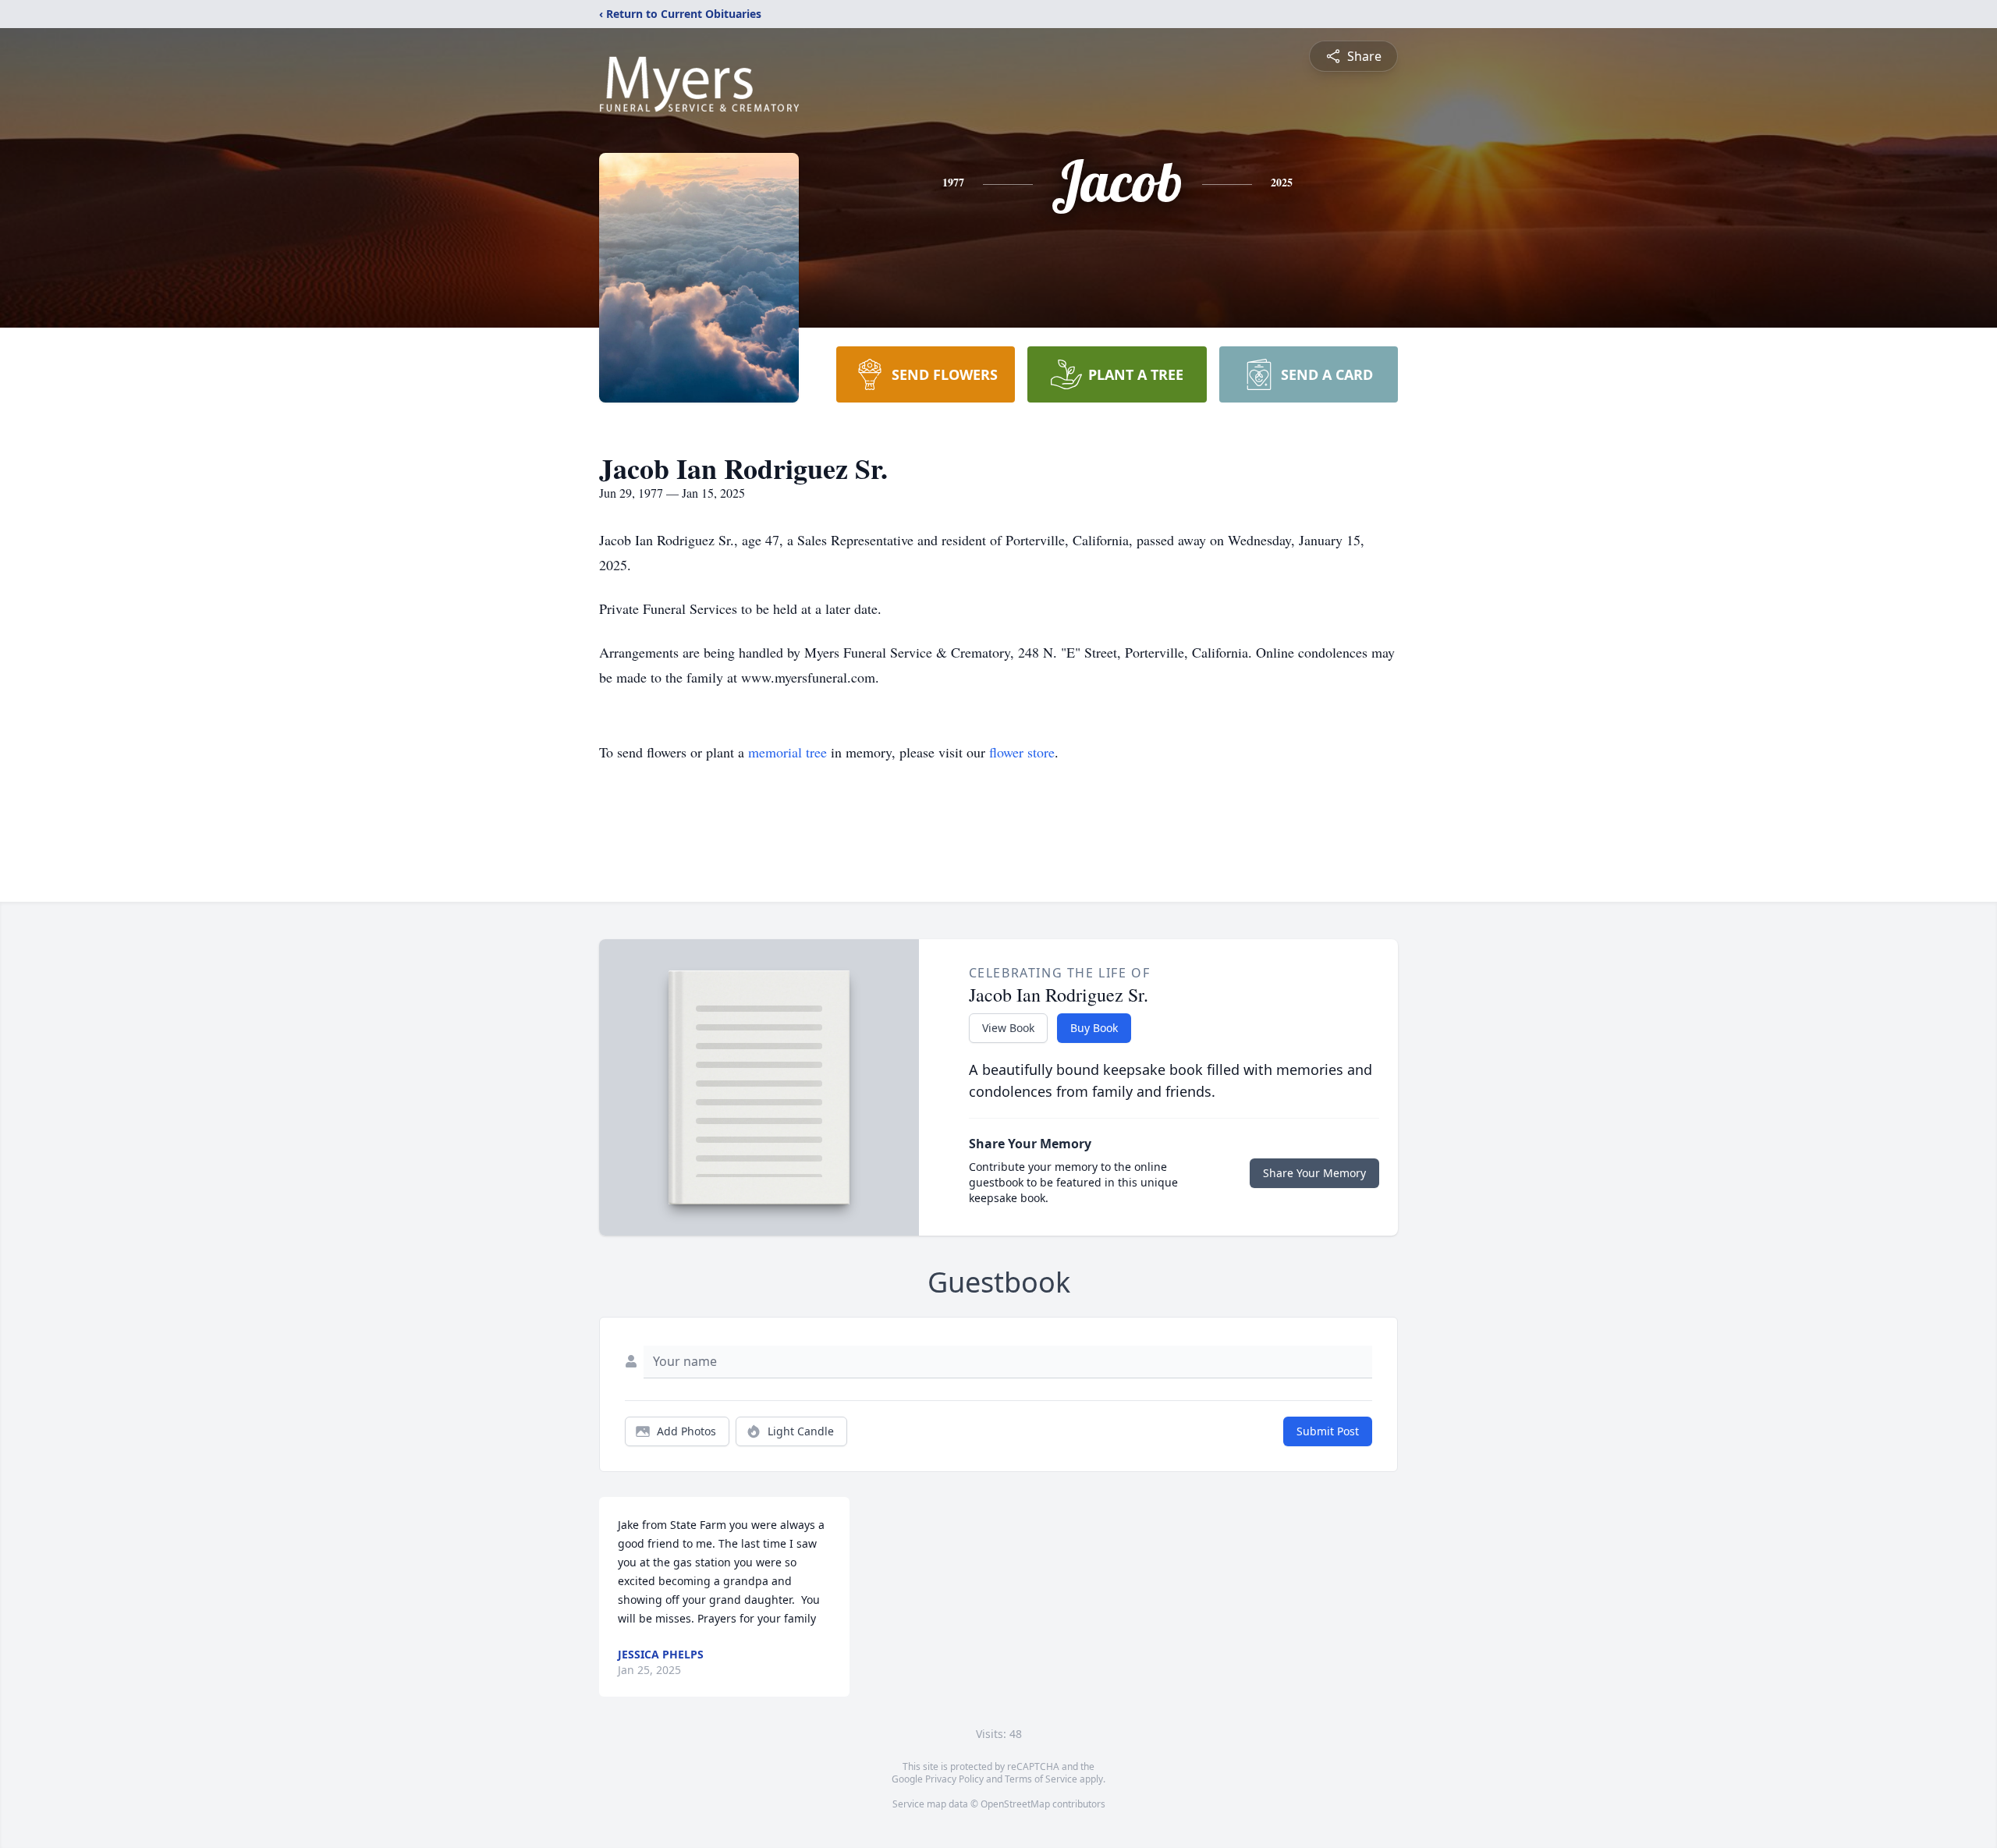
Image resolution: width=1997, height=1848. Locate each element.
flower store (1022, 752)
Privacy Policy (954, 1779)
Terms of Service (1041, 1779)
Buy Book (1094, 1028)
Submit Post (1328, 1431)
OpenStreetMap (1015, 1804)
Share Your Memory (1314, 1173)
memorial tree (787, 752)
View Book (1008, 1028)
